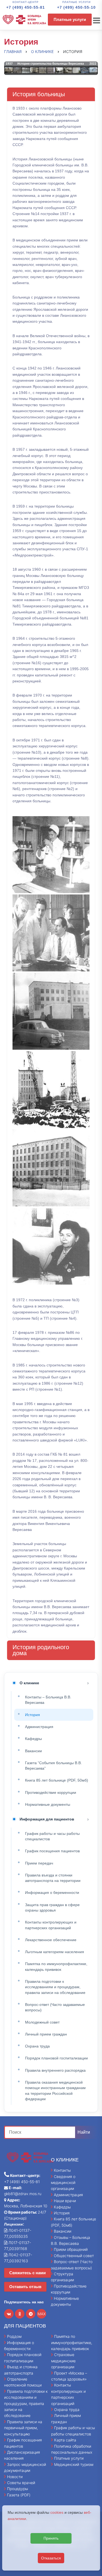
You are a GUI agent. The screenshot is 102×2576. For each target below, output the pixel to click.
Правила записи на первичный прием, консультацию (23, 2428)
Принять (51, 2538)
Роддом (14, 2336)
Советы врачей (21, 2483)
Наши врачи (65, 2201)
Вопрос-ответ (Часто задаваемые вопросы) (55, 2007)
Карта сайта (65, 2440)
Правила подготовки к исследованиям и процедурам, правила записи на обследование (55, 1987)
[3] (51, 1011)
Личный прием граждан (46, 2034)
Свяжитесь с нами (27, 2273)
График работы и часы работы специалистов (52, 1836)
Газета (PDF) (19, 2495)
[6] (51, 1246)
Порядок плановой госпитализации (56, 2058)
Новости (15, 2477)
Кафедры (33, 1739)
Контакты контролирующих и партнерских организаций (51, 1925)
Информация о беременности (52, 1893)
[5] (51, 1168)
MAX (42, 2314)
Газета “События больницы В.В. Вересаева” (53, 1766)
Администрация (39, 1727)
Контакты (62, 2170)
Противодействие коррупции (51, 1792)
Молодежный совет (42, 2022)
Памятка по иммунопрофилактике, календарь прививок (56, 1966)
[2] (51, 933)
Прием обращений (71, 2249)
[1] (51, 855)
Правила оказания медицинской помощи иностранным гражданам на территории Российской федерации (55, 2091)
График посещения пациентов (52, 1851)
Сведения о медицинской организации (63, 2183)
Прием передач (39, 1863)
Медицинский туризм (74, 2464)
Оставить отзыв (25, 2287)
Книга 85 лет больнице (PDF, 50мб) (57, 1780)
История (33, 1715)
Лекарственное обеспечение (51, 1940)
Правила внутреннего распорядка (55, 2070)
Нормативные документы (48, 1804)
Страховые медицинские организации (63, 2361)
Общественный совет (74, 2256)
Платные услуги (70, 19)
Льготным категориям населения (55, 1952)
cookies (57, 2512)
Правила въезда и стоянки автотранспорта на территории (53, 1878)
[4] (51, 1090)
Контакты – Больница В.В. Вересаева (48, 1700)
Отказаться (51, 2558)
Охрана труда (37, 2046)
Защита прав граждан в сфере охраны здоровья (52, 1907)
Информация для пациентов (47, 1819)
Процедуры (18, 2489)
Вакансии (33, 1751)
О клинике (29, 1683)
